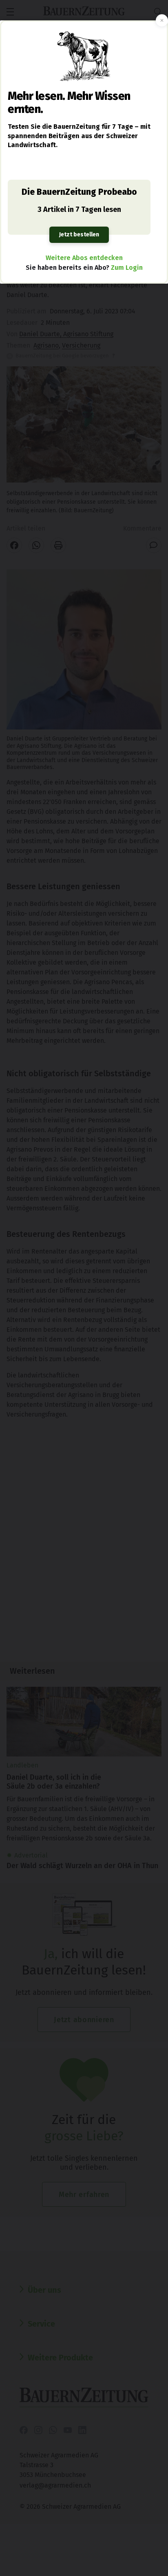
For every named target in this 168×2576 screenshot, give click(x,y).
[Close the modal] (162, 20)
